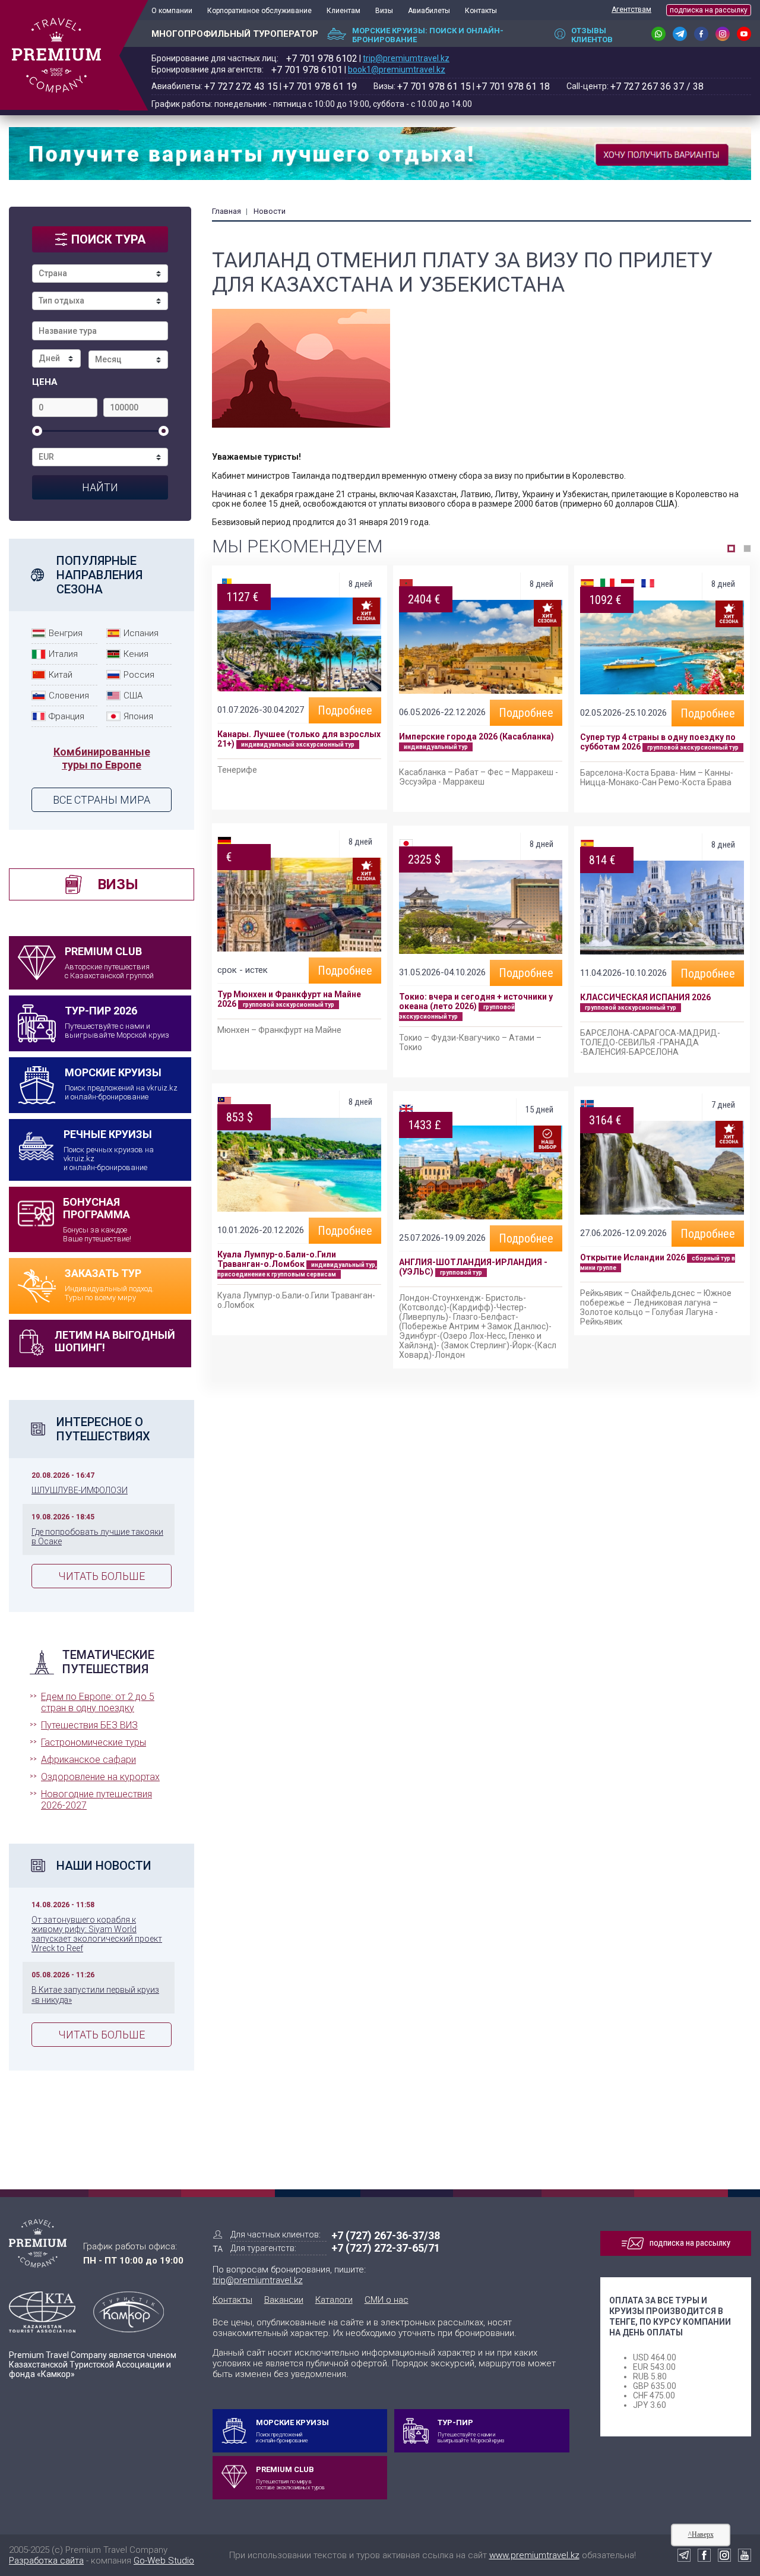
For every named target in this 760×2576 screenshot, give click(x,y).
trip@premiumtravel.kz (406, 58)
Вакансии (284, 2300)
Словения (69, 696)
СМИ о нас (387, 2300)
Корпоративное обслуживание (259, 11)
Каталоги (334, 2300)
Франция (66, 716)
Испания (141, 633)
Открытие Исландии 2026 (633, 1257)
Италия (63, 654)
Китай (61, 675)
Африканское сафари (88, 1760)
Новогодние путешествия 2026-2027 (96, 1800)
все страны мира (102, 800)
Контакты (481, 11)
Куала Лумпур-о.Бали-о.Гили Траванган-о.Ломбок (277, 1259)
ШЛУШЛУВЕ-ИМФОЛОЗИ (80, 1490)
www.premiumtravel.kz (534, 2555)
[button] (731, 549)
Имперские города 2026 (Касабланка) (476, 737)
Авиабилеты (429, 11)
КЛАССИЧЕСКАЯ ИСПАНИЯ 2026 (645, 997)
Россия (139, 675)
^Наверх (701, 2534)
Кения (136, 654)
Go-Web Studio (164, 2561)
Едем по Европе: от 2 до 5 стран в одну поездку (98, 1702)
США (133, 696)
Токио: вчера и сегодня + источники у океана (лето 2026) (476, 1001)
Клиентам (343, 11)
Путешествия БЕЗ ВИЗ (89, 1725)
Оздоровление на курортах (100, 1777)
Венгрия (66, 633)
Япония (138, 716)
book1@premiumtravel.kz (397, 69)
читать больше (102, 1576)
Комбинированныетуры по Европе (102, 758)
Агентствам (631, 10)
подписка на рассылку (709, 10)
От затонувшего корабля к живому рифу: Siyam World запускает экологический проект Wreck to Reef (97, 1934)
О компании (172, 11)
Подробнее (345, 710)
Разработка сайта (46, 2561)
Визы (384, 11)
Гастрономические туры (94, 1742)
